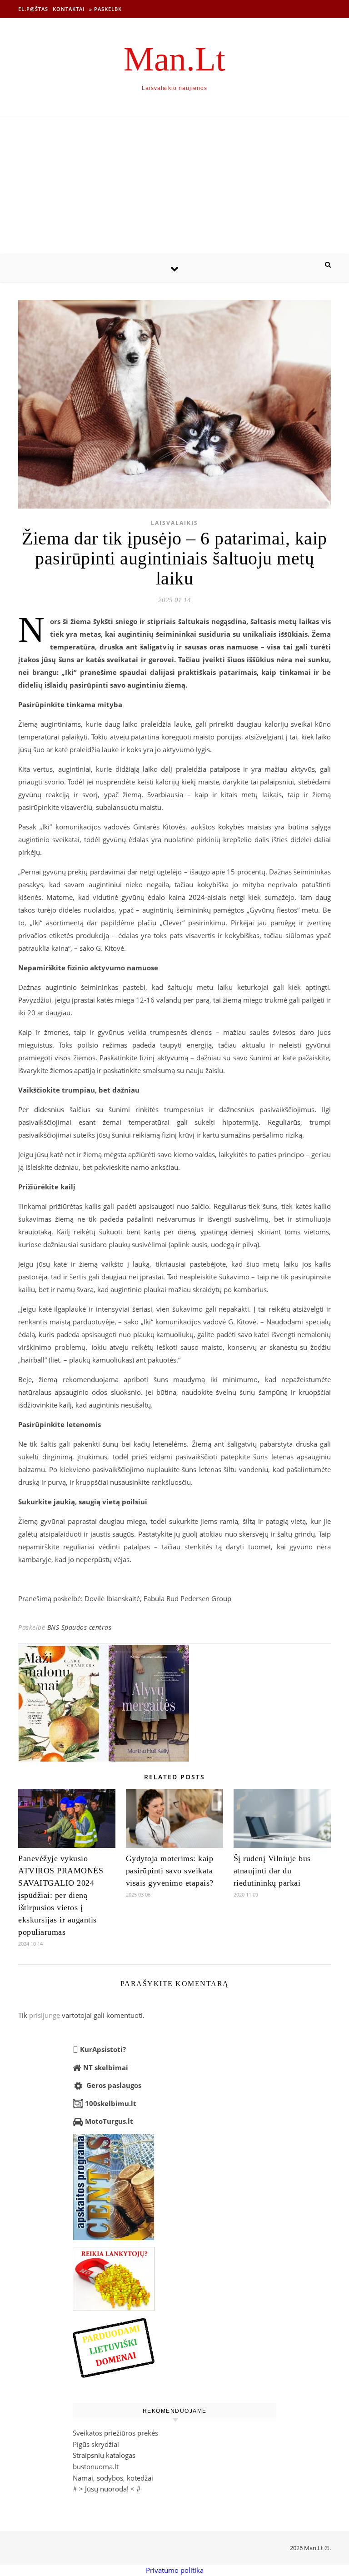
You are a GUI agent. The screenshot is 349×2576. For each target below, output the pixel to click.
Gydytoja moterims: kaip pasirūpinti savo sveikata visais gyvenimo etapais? (170, 1871)
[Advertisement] (174, 186)
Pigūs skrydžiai (96, 2444)
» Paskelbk (105, 9)
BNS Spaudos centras (80, 1627)
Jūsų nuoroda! (107, 2489)
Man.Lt (174, 59)
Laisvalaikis (174, 523)
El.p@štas (33, 9)
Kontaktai (69, 9)
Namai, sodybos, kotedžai (113, 2478)
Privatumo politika (175, 2570)
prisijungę (45, 2015)
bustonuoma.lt (96, 2466)
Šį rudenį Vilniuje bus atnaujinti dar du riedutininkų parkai (272, 1871)
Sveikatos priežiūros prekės (115, 2433)
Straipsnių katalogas (104, 2455)
